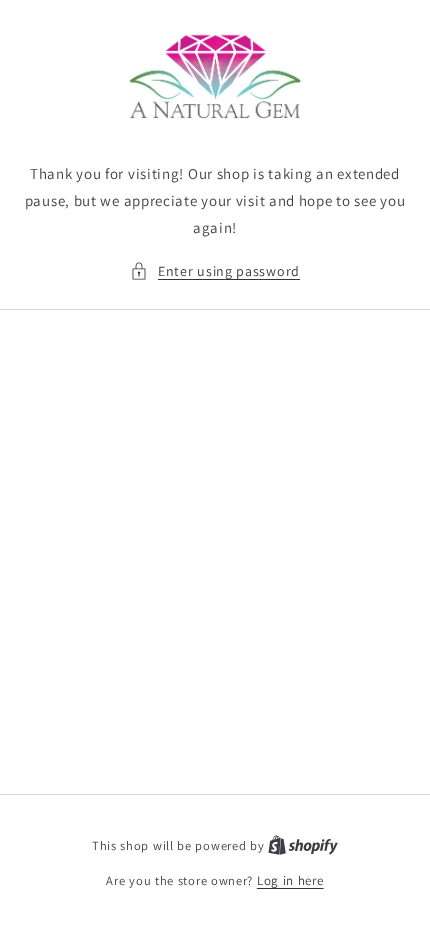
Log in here (290, 880)
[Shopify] (303, 845)
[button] (215, 271)
